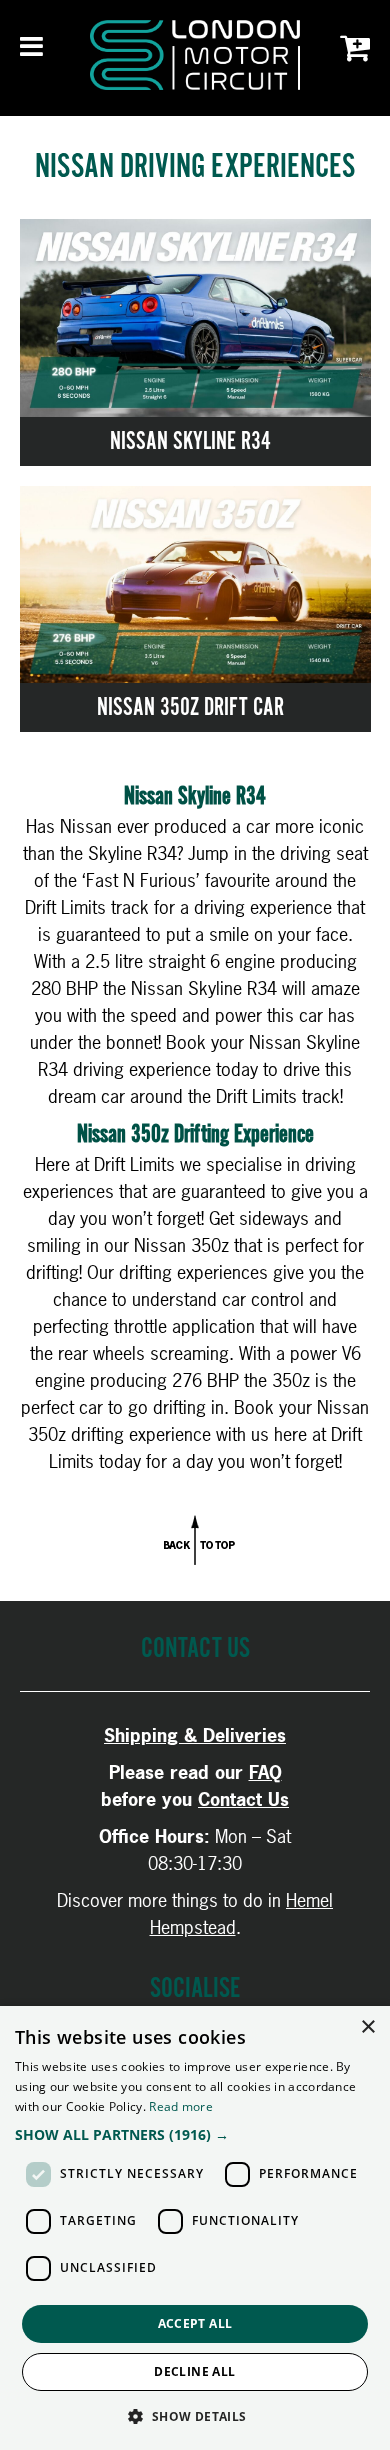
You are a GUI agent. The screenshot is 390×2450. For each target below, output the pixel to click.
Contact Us (243, 1799)
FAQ (265, 1772)
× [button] (367, 2027)
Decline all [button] (194, 2371)
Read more (181, 2106)
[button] (195, 2134)
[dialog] (195, 2228)
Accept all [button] (195, 2323)
